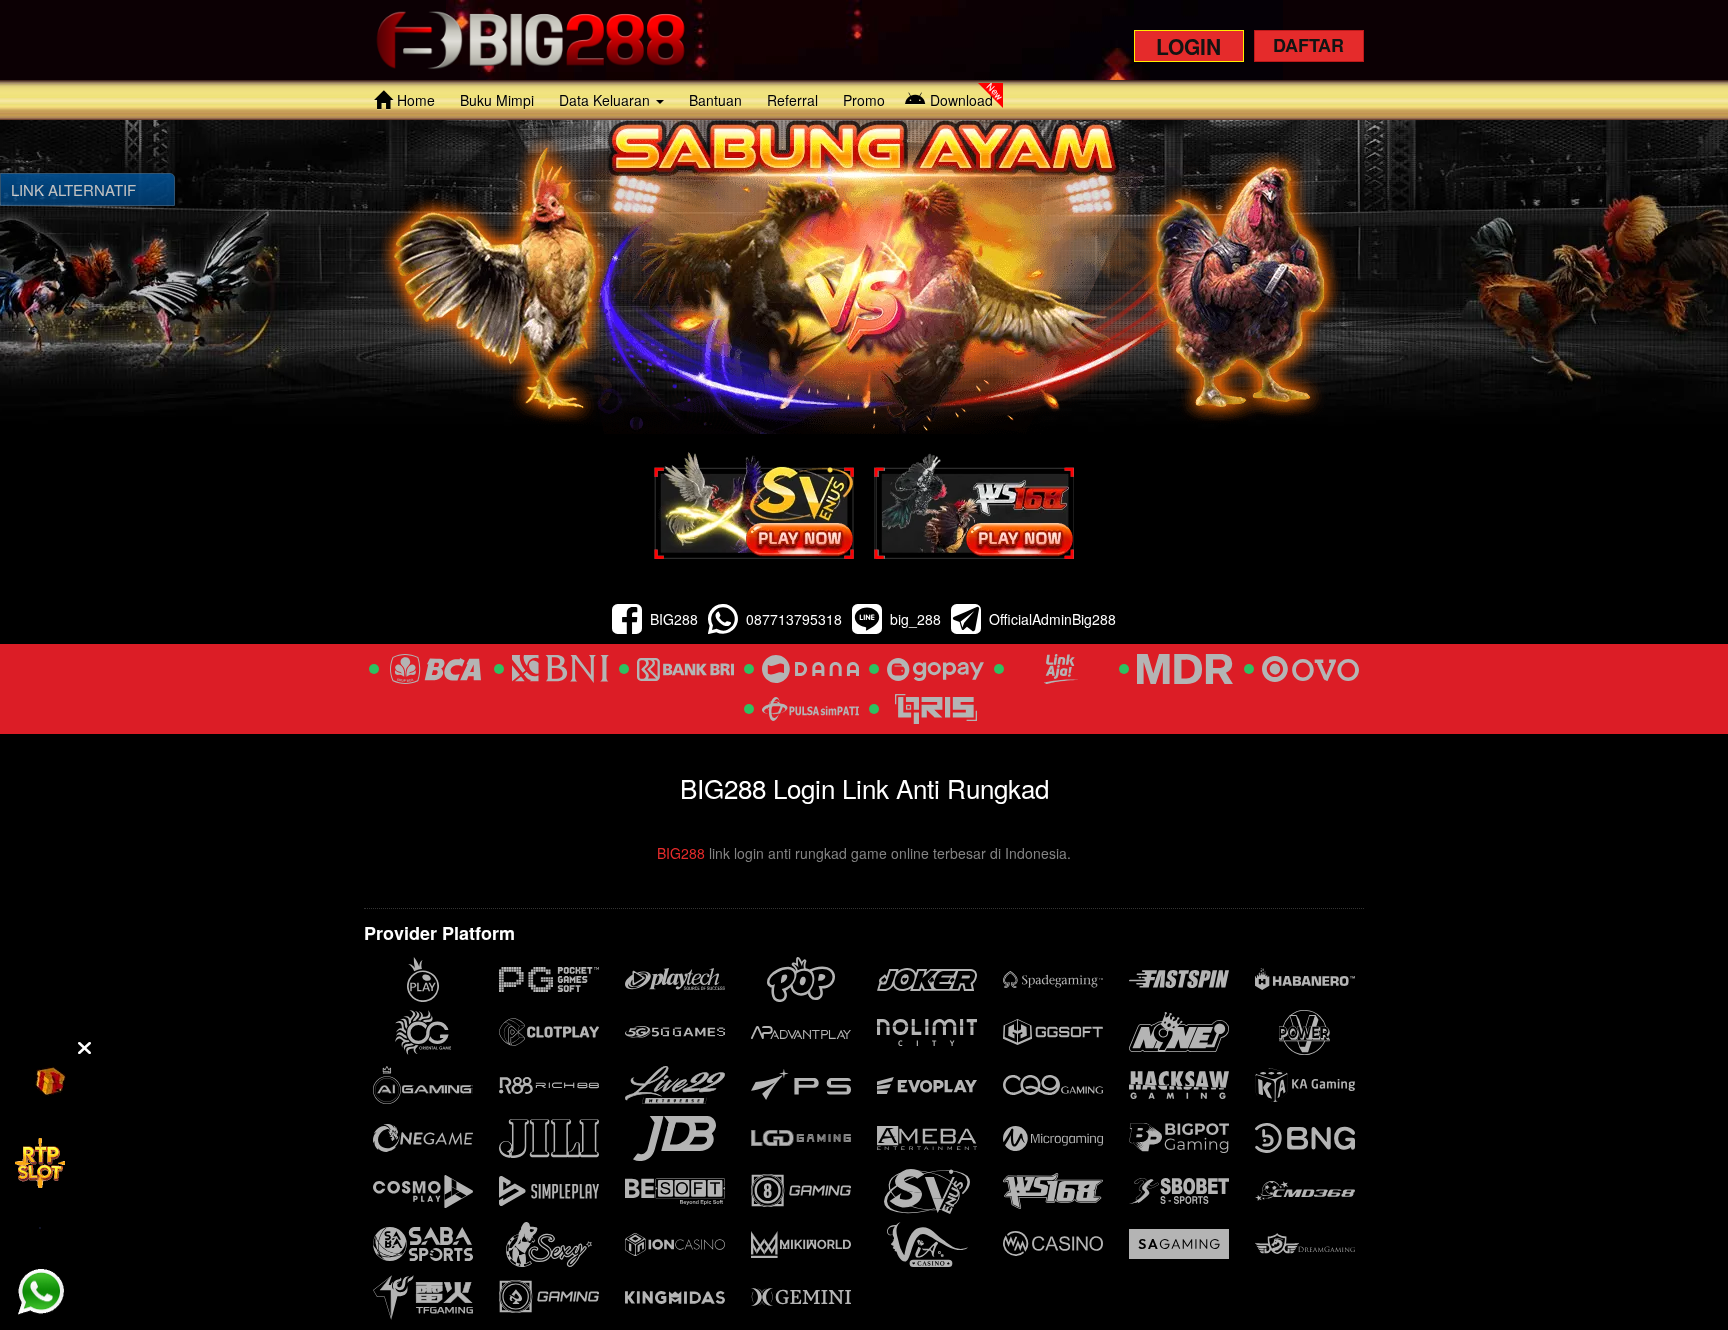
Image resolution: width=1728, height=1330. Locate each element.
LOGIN (1188, 46)
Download (961, 100)
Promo (864, 100)
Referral (792, 100)
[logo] (530, 40)
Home (416, 100)
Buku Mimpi (497, 100)
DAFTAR (1308, 45)
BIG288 (681, 853)
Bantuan (715, 100)
